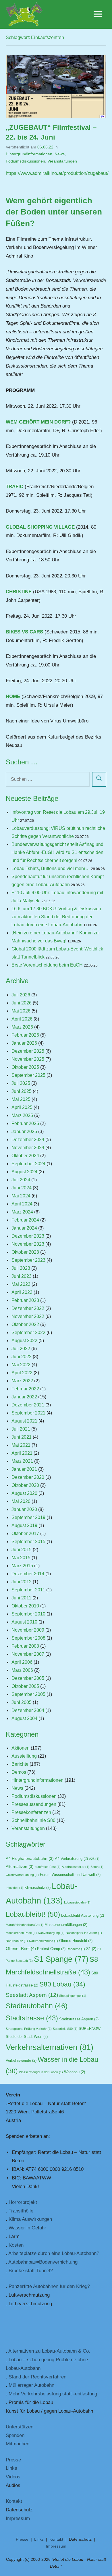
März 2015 (22, 1566)
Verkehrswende (21, 2061)
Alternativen (20, 1867)
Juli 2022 (21, 1349)
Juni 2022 (22, 1357)
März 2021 (22, 1461)
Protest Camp (51, 1949)
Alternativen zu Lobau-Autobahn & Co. (49, 2351)
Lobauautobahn (77, 1902)
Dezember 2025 (28, 1051)
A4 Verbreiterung (71, 1859)
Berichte (20, 1764)
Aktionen (21, 1748)
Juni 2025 (22, 1091)
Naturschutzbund (44, 1941)
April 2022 (22, 1373)
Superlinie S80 (65, 2029)
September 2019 (28, 1517)
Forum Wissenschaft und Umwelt (70, 1875)
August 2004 (24, 1718)
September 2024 (28, 1164)
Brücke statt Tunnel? (31, 2271)
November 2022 (28, 1316)
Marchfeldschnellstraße (25, 1925)
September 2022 (28, 1333)
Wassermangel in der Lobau (41, 2072)
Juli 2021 (21, 1429)
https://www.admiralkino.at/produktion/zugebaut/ (57, 173)
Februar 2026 (25, 1035)
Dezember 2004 (28, 1710)
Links (11, 2468)
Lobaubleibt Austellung (83, 1916)
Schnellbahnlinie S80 (33, 1820)
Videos (13, 2477)
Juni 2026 (22, 1003)
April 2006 (22, 1662)
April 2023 (22, 1292)
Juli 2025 (21, 1083)
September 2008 (28, 1638)
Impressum (18, 2518)
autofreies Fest (48, 1867)
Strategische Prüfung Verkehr (29, 2029)
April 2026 (22, 1019)
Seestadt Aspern (32, 1995)
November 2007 (28, 1654)
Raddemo (76, 1949)
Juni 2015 (22, 1550)
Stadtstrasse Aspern (79, 2019)
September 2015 (28, 1542)
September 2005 (28, 1694)
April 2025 (22, 1107)
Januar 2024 (24, 1228)
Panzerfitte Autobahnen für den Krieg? (49, 2286)
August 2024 (24, 1172)
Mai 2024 (21, 1196)
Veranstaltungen (62, 161)
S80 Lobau (62, 1984)
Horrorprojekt (23, 2202)
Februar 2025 (25, 1123)
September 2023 (28, 1260)
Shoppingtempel (73, 1996)
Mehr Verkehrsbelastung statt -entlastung (53, 2394)
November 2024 (28, 1148)
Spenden (15, 2435)
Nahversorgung (51, 1933)
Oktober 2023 (25, 1252)
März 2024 (22, 1212)
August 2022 (24, 1341)
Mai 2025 (21, 1099)
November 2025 (28, 1059)
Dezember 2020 (28, 1477)
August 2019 (24, 1525)
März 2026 (22, 1027)
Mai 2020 (21, 1501)
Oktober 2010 (25, 1606)
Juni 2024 (22, 1188)
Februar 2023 (25, 1300)
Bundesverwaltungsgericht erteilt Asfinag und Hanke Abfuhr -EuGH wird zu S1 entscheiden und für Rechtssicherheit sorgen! (57, 852)
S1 (91, 1949)
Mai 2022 (21, 1365)
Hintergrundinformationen (29, 154)
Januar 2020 (24, 1509)
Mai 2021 (21, 1445)
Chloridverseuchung (22, 1875)
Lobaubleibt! (33, 1914)
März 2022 (22, 1381)
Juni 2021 (22, 1437)
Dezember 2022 (28, 1308)
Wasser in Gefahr (27, 2228)
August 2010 (24, 1622)
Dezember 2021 (28, 1405)
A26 (94, 1859)
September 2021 (28, 1413)
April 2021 (22, 1453)
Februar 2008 (25, 1646)
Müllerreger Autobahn (31, 2385)
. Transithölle (20, 2211)
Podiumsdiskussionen (25, 161)
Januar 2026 (24, 1043)
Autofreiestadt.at (76, 1867)
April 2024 (22, 1204)
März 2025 (22, 1115)
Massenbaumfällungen (66, 1925)
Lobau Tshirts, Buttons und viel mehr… (51, 868)
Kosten (16, 2245)
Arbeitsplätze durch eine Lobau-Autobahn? (54, 2253)
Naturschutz (17, 1941)
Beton (97, 1867)
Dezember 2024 (28, 1140)
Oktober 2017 (25, 1534)
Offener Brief (21, 1949)
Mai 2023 (21, 1284)
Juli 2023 (21, 1268)
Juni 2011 (21, 1598)
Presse (13, 2460)
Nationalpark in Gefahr (84, 1933)
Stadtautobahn (37, 2006)
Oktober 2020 (25, 1485)
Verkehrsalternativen (50, 2047)
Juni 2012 (22, 1582)
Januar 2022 (24, 1397)
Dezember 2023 (28, 1236)
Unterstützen (20, 2427)
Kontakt (14, 2501)
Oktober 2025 (25, 1067)
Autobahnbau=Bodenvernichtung (43, 2262)
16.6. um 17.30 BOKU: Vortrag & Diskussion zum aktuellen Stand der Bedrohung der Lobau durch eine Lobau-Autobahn (56, 917)
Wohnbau (75, 2072)
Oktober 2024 (25, 1156)
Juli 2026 (21, 995)
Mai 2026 (21, 1011)
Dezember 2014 (28, 1574)
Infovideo (15, 1888)
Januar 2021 (24, 1469)
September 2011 (28, 1590)
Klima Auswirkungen (30, 2219)
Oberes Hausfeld (76, 1941)
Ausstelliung (24, 1756)
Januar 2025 (24, 1132)
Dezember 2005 (28, 1678)
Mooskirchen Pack (21, 1933)
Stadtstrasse (32, 2018)
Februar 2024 (25, 1220)
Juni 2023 (22, 1276)
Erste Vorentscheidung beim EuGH (47, 965)
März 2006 (22, 1670)
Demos (19, 1772)
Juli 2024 (21, 1180)
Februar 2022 (25, 1389)
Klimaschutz (37, 1888)
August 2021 (24, 1421)
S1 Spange (61, 1959)
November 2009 (28, 1630)
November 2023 (28, 1244)
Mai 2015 (21, 1558)
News (60, 154)
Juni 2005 (22, 1702)
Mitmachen (18, 2444)
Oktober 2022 (25, 1324)
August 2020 (24, 1493)
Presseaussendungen (34, 1804)
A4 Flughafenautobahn (30, 1859)
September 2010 (28, 1614)
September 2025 (28, 1075)
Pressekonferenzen (31, 1812)
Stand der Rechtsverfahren (37, 2377)
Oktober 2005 (25, 1686)
